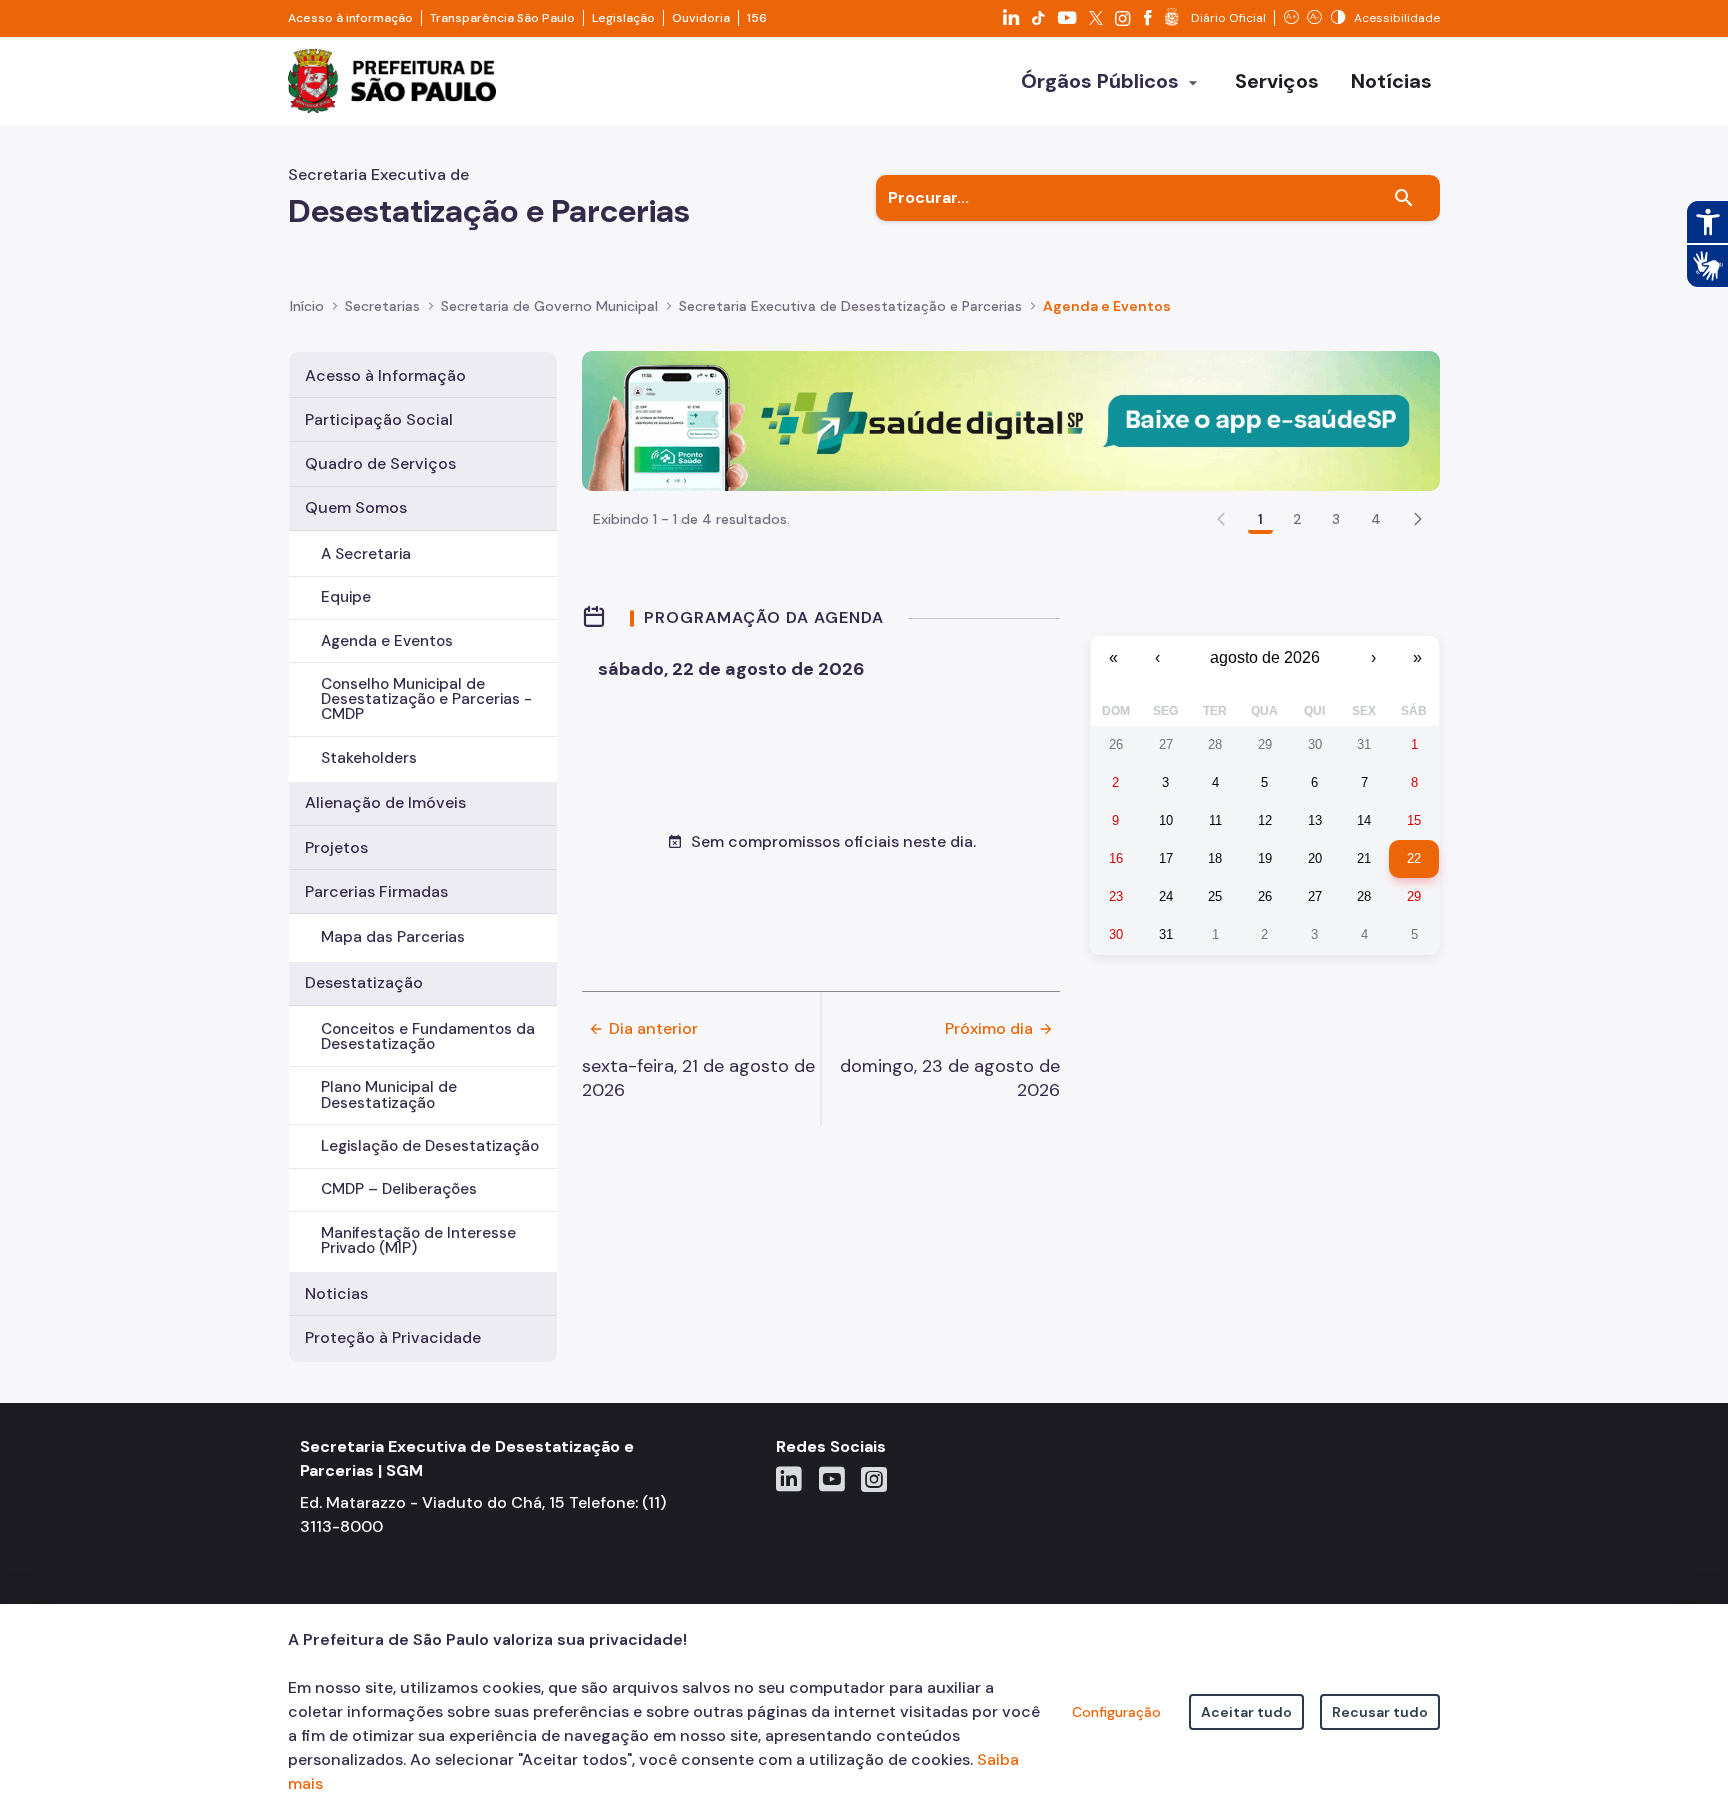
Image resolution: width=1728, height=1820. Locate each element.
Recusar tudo (1380, 1712)
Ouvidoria (701, 18)
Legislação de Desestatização (430, 1146)
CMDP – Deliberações (399, 1189)
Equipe (346, 597)
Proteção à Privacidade (393, 1337)
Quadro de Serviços (380, 463)
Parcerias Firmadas (376, 891)
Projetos (336, 847)
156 (757, 18)
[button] (1418, 519)
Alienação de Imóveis (385, 802)
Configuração (1116, 1712)
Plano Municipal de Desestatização (389, 1094)
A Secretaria (366, 554)
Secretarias (382, 306)
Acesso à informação (350, 18)
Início (307, 306)
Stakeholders (369, 758)
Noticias (336, 1293)
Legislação (623, 18)
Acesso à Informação (385, 375)
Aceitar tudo (1246, 1712)
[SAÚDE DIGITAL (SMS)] (1011, 419)
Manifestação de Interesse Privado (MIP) (418, 1240)
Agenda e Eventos (387, 641)
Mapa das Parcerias (393, 937)
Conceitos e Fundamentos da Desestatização (428, 1036)
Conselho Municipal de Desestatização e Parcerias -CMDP (426, 699)
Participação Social (379, 419)
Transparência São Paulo (502, 18)
